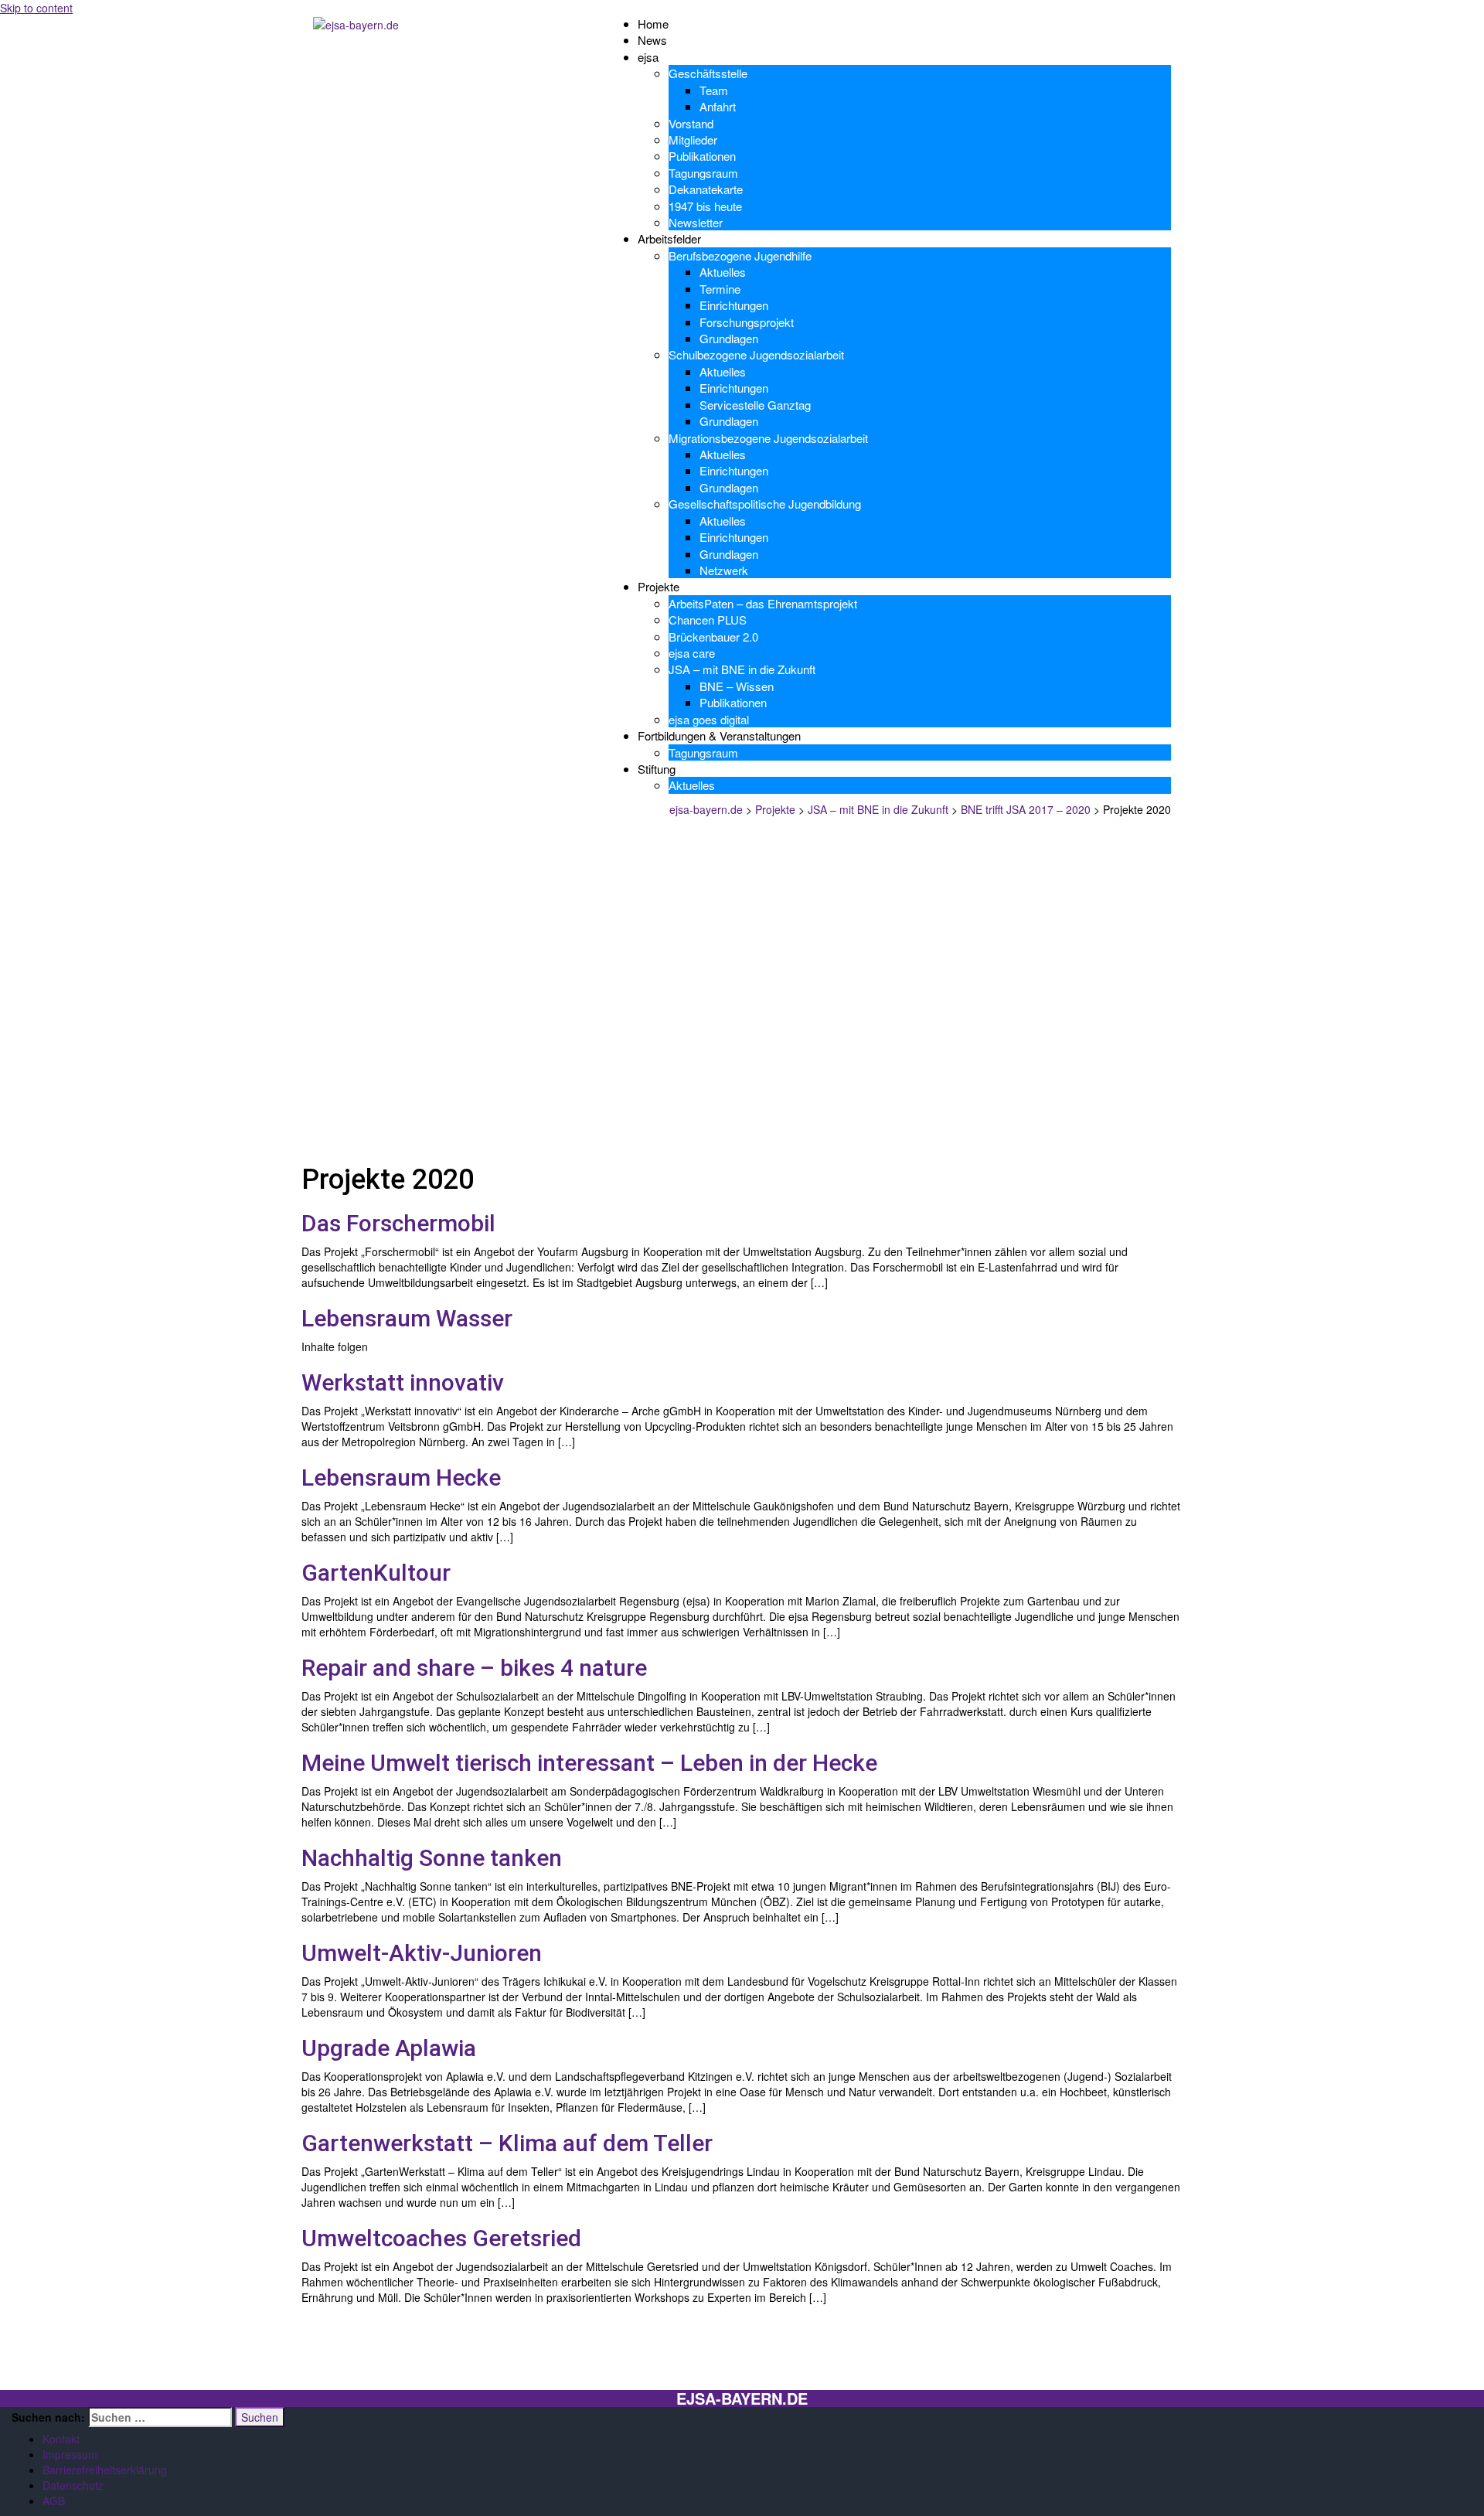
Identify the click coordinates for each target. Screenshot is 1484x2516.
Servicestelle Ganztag (755, 405)
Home (653, 24)
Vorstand (691, 123)
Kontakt (61, 2439)
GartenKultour (376, 1573)
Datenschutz (73, 2485)
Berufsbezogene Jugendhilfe (740, 255)
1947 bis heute (705, 206)
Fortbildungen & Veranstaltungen (719, 735)
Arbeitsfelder (669, 238)
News (652, 40)
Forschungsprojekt (747, 322)
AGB (54, 2501)
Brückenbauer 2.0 (713, 637)
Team (714, 90)
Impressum (70, 2454)
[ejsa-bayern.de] (356, 23)
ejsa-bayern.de (742, 2399)
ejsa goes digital (709, 719)
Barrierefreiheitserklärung (105, 2470)
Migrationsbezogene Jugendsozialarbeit (768, 438)
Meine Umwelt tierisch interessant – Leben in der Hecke (589, 1763)
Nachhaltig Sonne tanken (432, 1858)
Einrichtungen (734, 305)
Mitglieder (693, 140)
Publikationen (702, 156)
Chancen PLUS (708, 620)
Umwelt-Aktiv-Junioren (422, 1953)
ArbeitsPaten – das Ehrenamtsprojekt (763, 603)
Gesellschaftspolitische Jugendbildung (765, 504)
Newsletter (696, 222)
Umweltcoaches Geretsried (441, 2238)
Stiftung (657, 769)
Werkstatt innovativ (403, 1382)
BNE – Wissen (737, 686)
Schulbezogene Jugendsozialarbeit (756, 354)
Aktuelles (723, 272)
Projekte (659, 586)
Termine (720, 289)
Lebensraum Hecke (401, 1478)
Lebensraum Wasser (407, 1318)
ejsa (648, 57)
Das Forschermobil (398, 1223)
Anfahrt (718, 106)
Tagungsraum (703, 173)
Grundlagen (729, 338)
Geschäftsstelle (708, 73)
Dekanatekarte (706, 189)
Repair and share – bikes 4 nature (474, 1668)
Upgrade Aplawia (389, 2048)
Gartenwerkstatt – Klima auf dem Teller (507, 2143)
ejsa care (692, 653)
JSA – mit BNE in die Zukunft (742, 669)
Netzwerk (724, 570)
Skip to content (36, 8)
